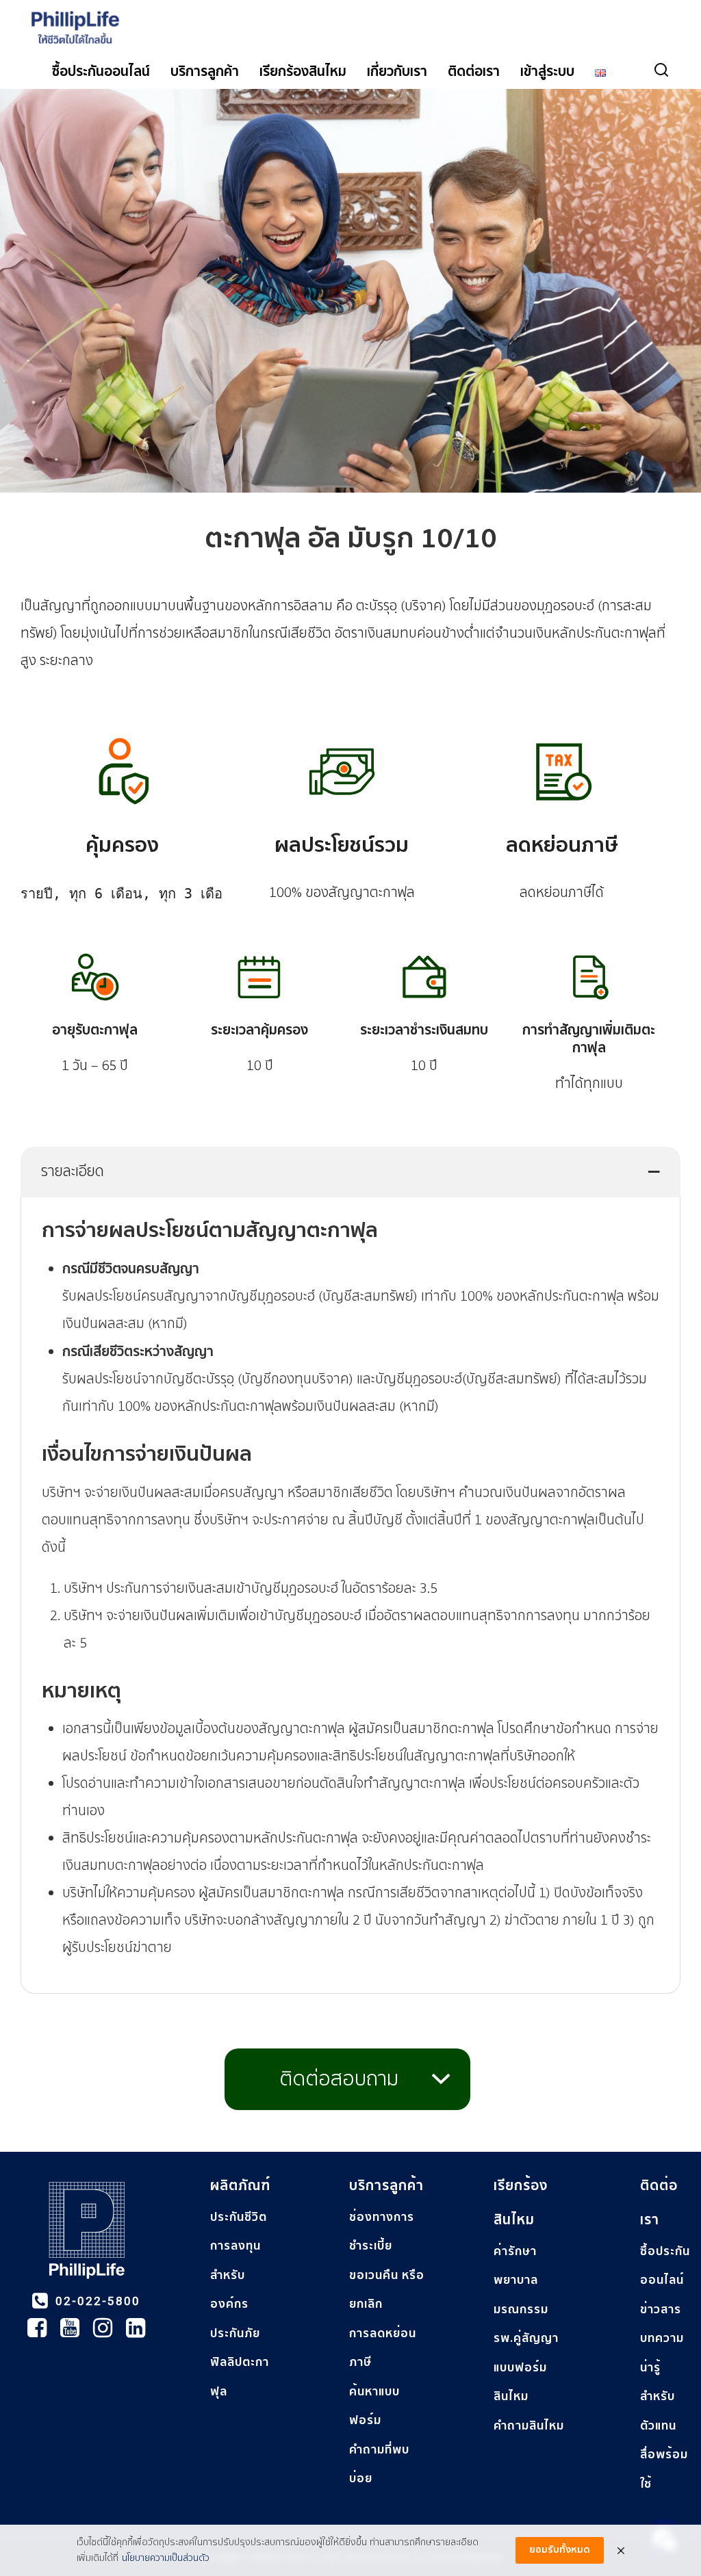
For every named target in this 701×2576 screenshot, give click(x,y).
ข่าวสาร (661, 2310)
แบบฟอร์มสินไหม (520, 2382)
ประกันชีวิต (239, 2217)
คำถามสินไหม (529, 2426)
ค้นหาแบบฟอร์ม (374, 2406)
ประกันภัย (235, 2333)
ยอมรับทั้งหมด (560, 2550)
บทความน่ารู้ (662, 2353)
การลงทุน (235, 2246)
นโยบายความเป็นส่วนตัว (166, 2558)
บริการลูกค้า (205, 72)
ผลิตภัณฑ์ (240, 2186)
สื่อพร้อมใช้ (664, 2469)
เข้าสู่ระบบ (547, 72)
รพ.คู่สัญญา (526, 2338)
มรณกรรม (521, 2310)
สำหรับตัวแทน (658, 2411)
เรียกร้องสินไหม (303, 72)
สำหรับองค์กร (229, 2290)
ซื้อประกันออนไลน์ (101, 72)
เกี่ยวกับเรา (397, 72)
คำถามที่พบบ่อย (379, 2464)
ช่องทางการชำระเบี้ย (382, 2232)
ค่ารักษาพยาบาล (516, 2266)
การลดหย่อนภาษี (383, 2348)
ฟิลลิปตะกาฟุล (240, 2377)
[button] (350, 1172)
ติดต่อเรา (474, 72)
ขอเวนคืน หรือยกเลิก (387, 2290)
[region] (350, 2346)
